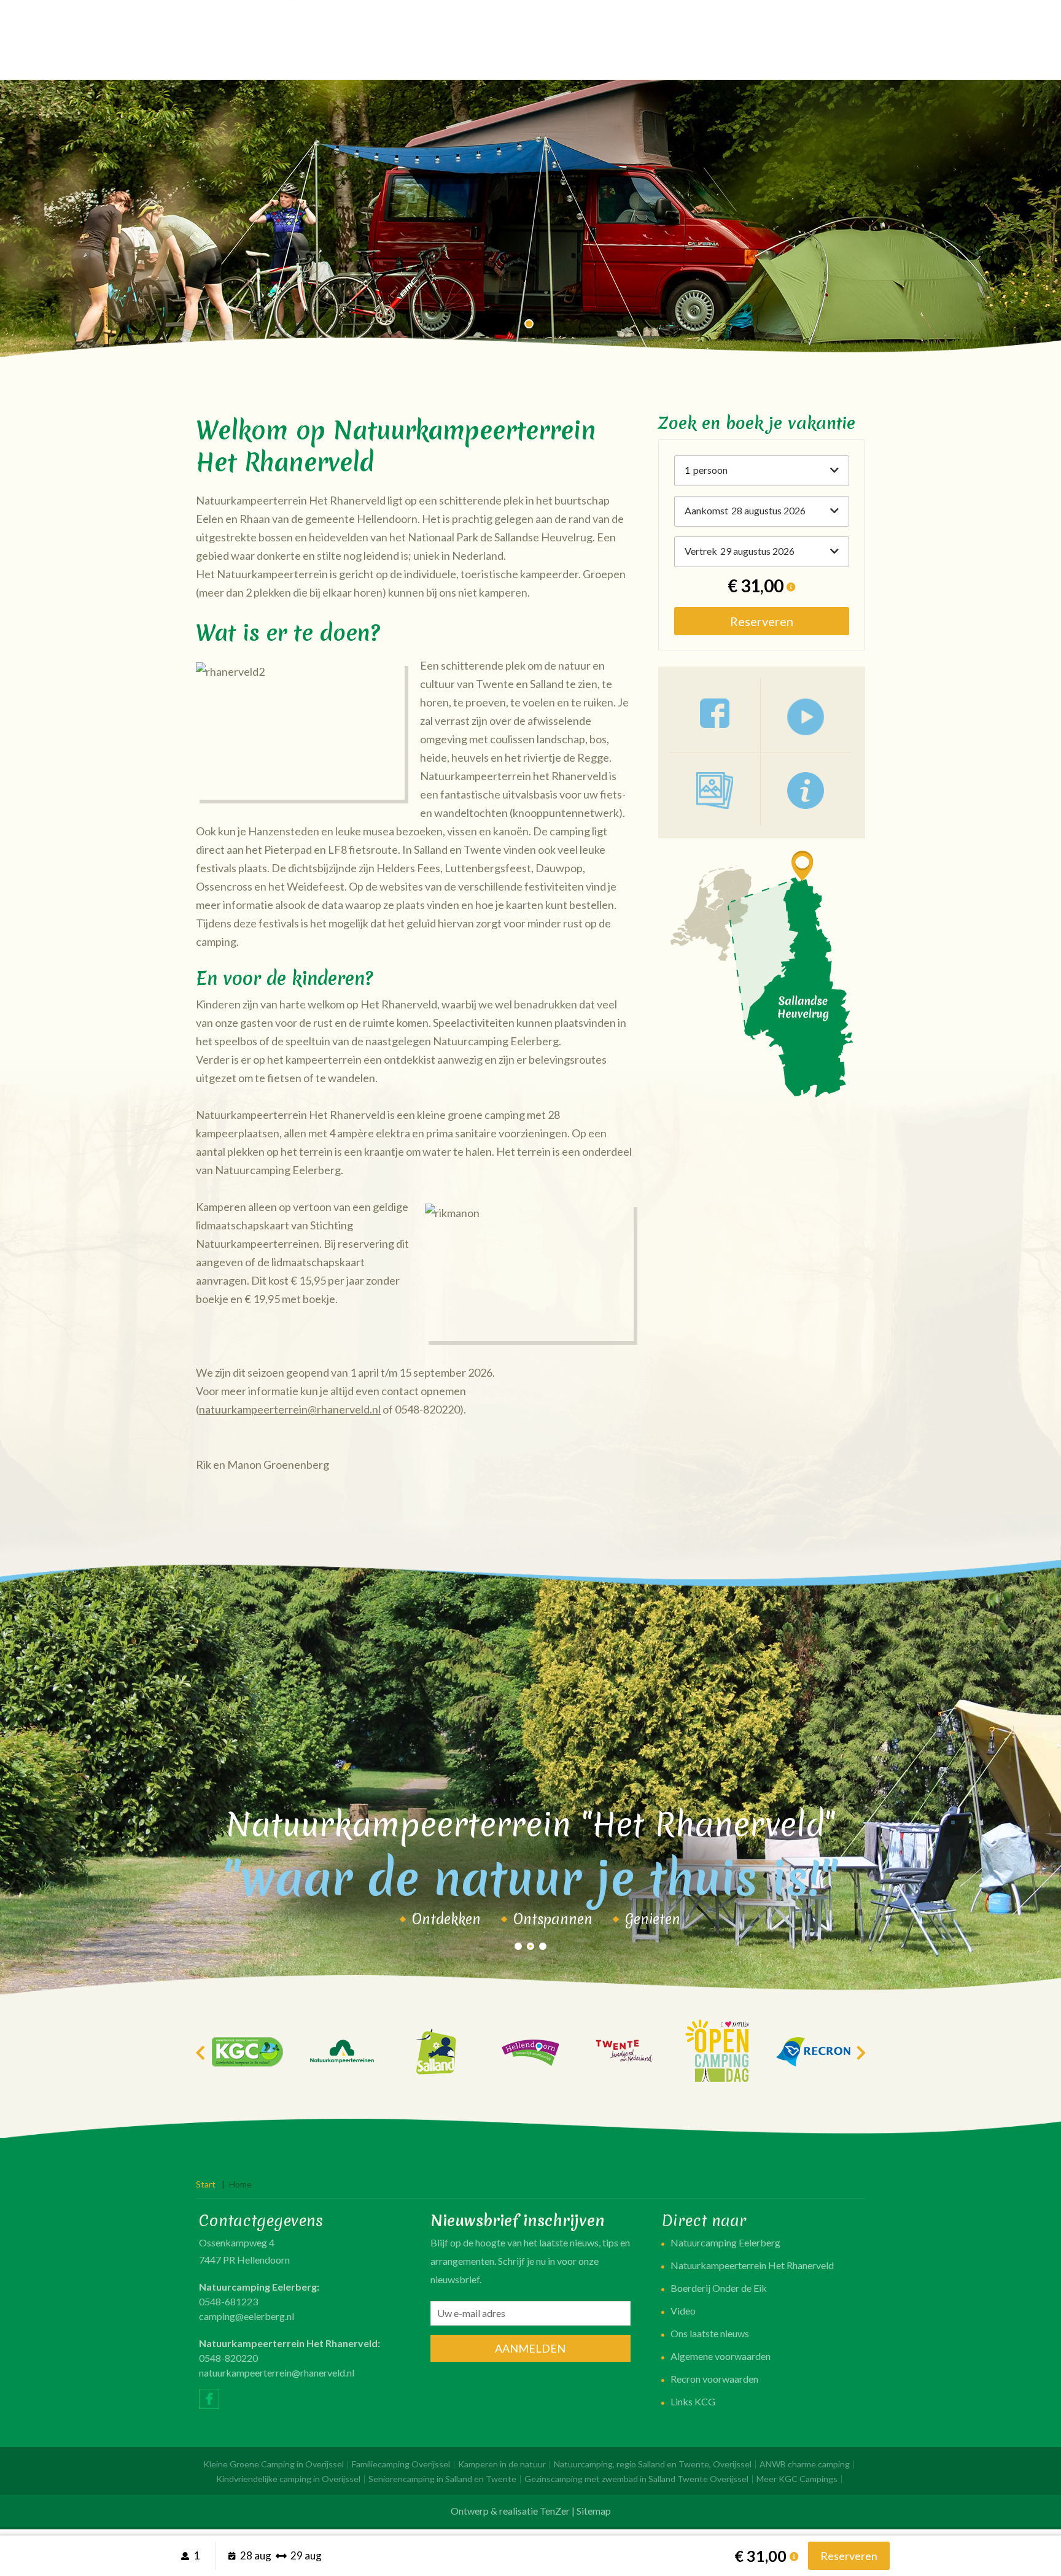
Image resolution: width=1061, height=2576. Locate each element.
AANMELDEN (530, 2348)
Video (683, 2311)
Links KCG (693, 2401)
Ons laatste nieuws (710, 2333)
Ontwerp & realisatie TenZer (510, 2511)
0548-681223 (228, 2301)
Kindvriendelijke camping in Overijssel (288, 2479)
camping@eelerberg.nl (247, 2316)
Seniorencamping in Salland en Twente (442, 2479)
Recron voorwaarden (714, 2379)
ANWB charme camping (805, 2464)
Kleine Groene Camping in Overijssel (274, 2464)
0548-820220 (228, 2358)
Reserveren (762, 621)
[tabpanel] (530, 221)
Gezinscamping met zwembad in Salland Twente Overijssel (636, 2479)
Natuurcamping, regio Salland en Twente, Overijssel (653, 2464)
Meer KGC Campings (797, 2479)
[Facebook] (209, 2399)
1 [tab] (530, 325)
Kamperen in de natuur (502, 2464)
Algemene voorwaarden (721, 2356)
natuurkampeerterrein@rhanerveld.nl (290, 1409)
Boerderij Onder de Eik (719, 2288)
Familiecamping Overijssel (401, 2464)
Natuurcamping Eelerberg (725, 2242)
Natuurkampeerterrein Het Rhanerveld (752, 2265)
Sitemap (594, 2511)
